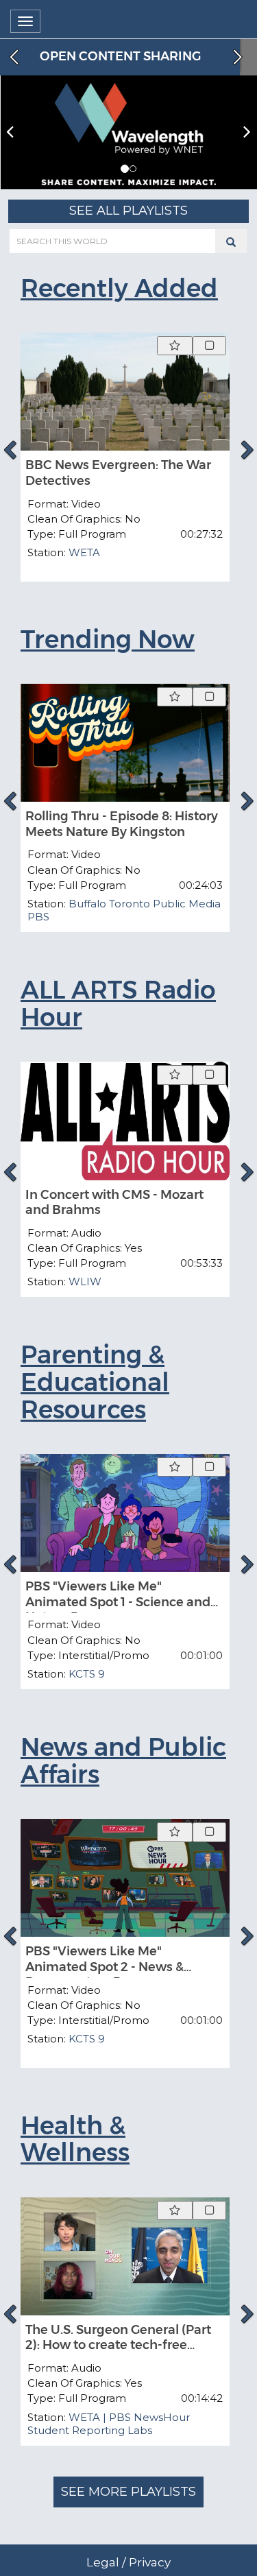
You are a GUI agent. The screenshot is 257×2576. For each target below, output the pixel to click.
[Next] (247, 450)
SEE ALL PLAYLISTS (128, 211)
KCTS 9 (87, 1674)
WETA (84, 552)
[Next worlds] (239, 57)
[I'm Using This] (209, 346)
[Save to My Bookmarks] (175, 346)
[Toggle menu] (25, 21)
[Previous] (10, 450)
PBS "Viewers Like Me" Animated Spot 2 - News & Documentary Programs (105, 1967)
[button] (125, 169)
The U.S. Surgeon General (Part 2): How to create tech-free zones (118, 2345)
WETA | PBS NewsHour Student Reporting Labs (109, 2424)
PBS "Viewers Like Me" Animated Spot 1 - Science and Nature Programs (118, 1602)
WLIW (85, 1281)
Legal (103, 2562)
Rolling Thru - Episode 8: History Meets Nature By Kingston (122, 824)
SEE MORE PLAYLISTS (128, 2492)
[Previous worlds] (12, 57)
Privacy (150, 2562)
